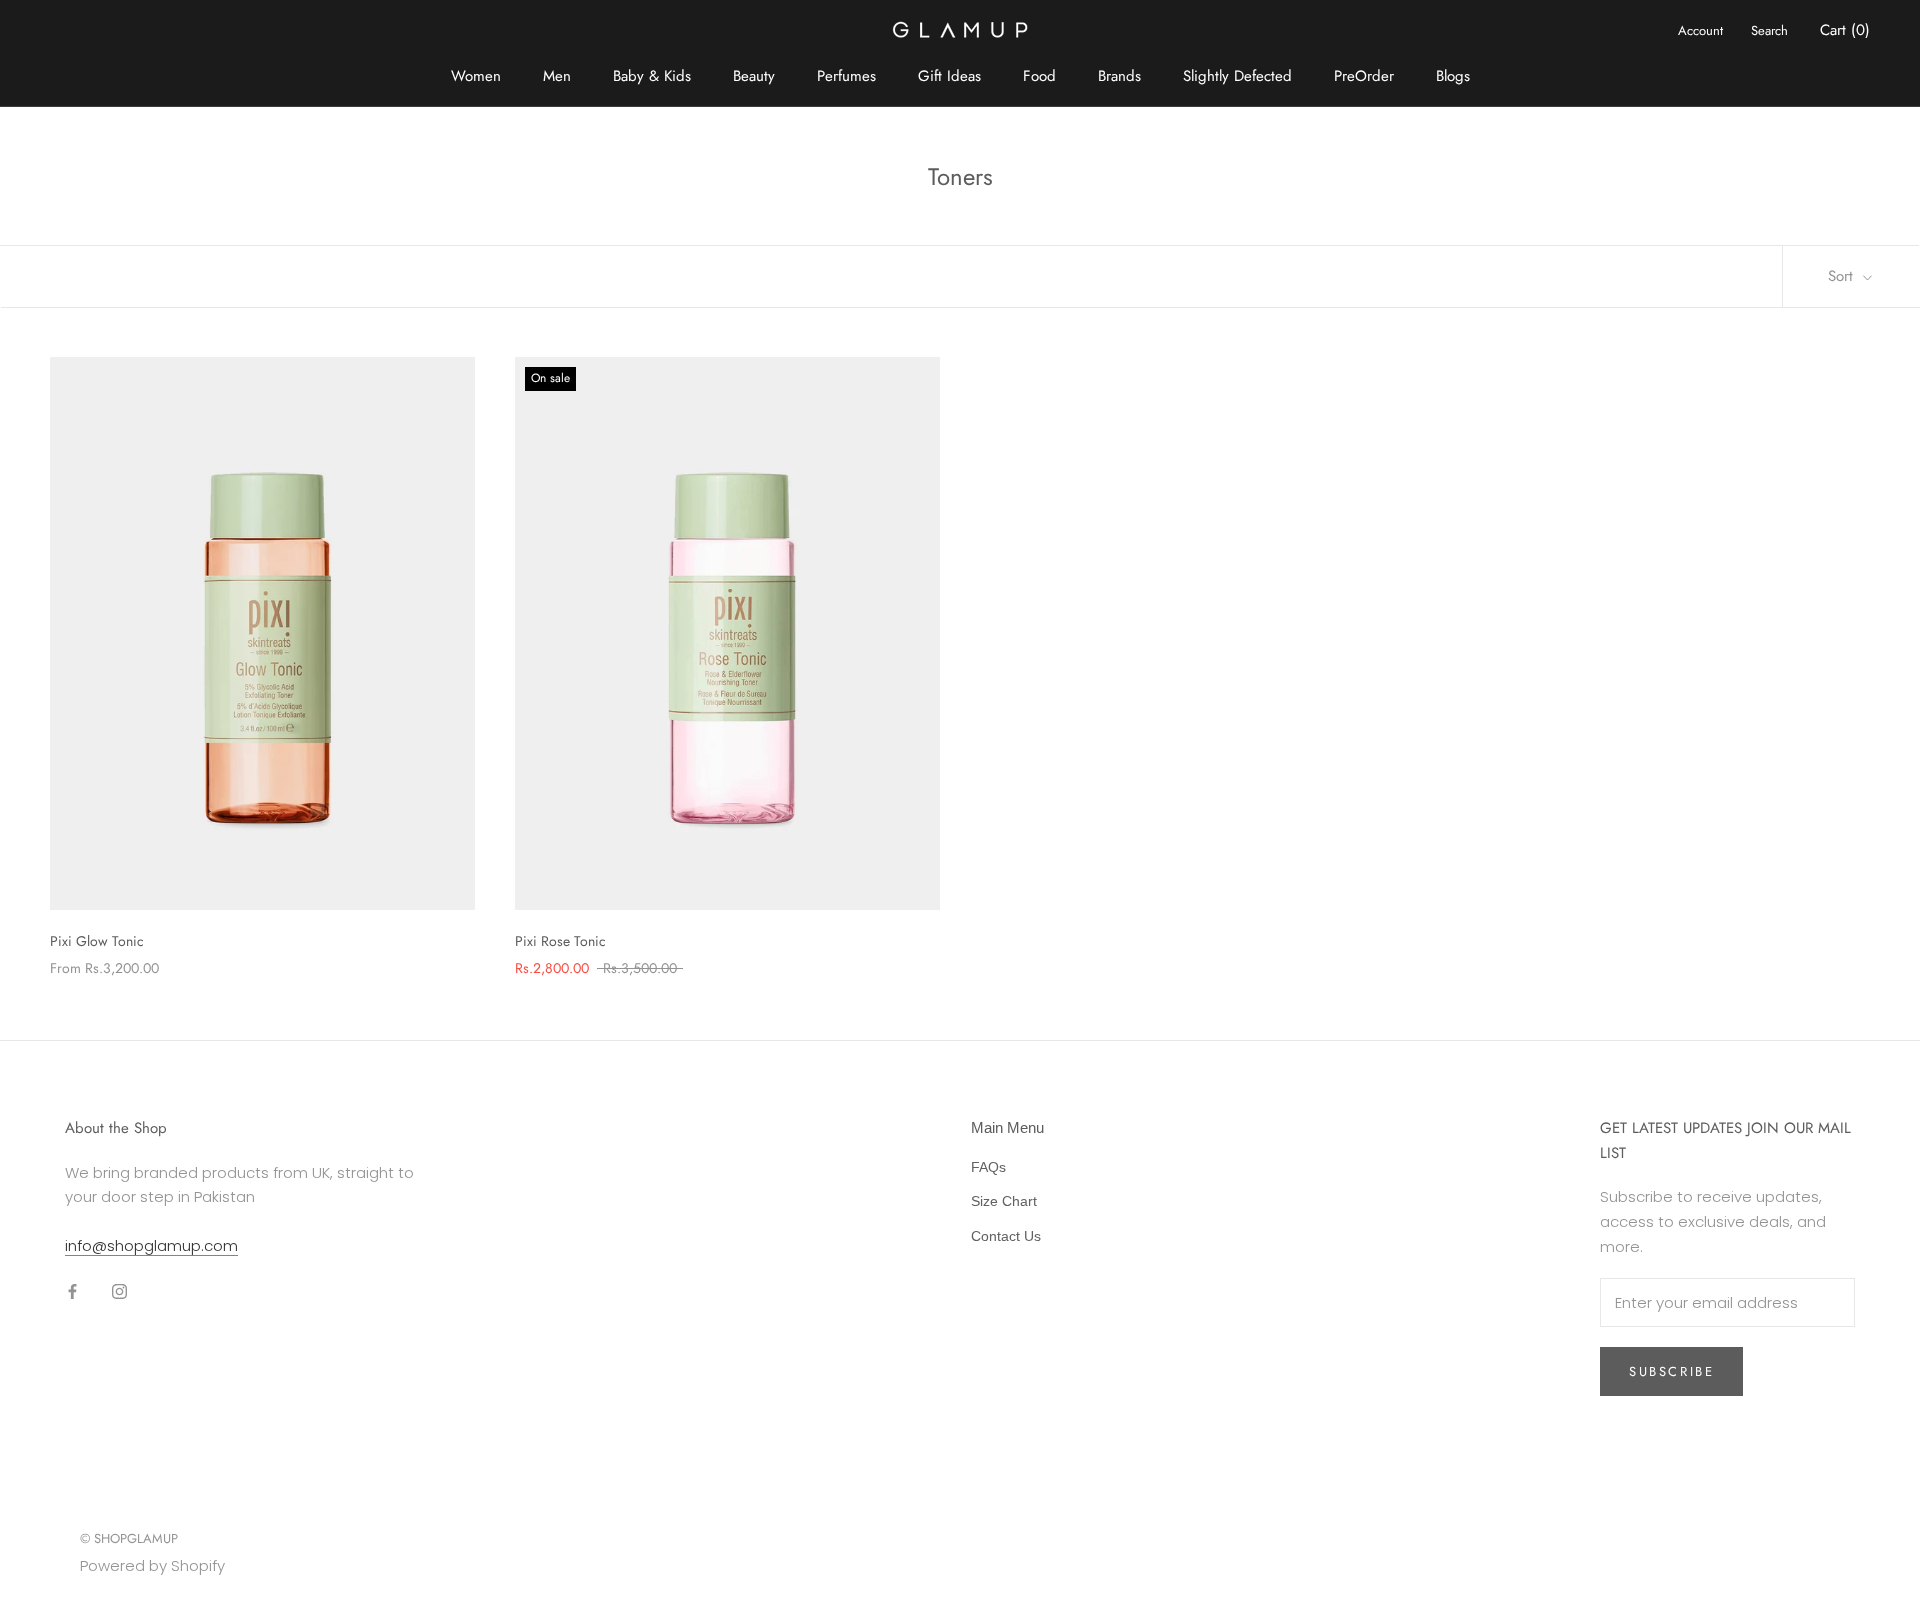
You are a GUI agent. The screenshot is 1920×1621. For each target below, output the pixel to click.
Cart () (1845, 30)
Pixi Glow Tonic (97, 941)
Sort (1843, 276)
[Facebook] (72, 1291)
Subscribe (1671, 1371)
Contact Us (1006, 1236)
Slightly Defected (1237, 76)
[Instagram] (119, 1291)
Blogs (1453, 76)
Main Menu (1007, 1127)
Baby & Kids (652, 76)
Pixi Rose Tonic (560, 941)
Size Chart (1004, 1201)
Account (1700, 30)
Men (557, 76)
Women (476, 76)
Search (1769, 30)
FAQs (988, 1167)
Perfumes (846, 76)
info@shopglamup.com (151, 1245)
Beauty (754, 76)
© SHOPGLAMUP (129, 1538)
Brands (1119, 76)
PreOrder (1364, 76)
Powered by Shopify (152, 1565)
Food (1039, 76)
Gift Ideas (949, 76)
